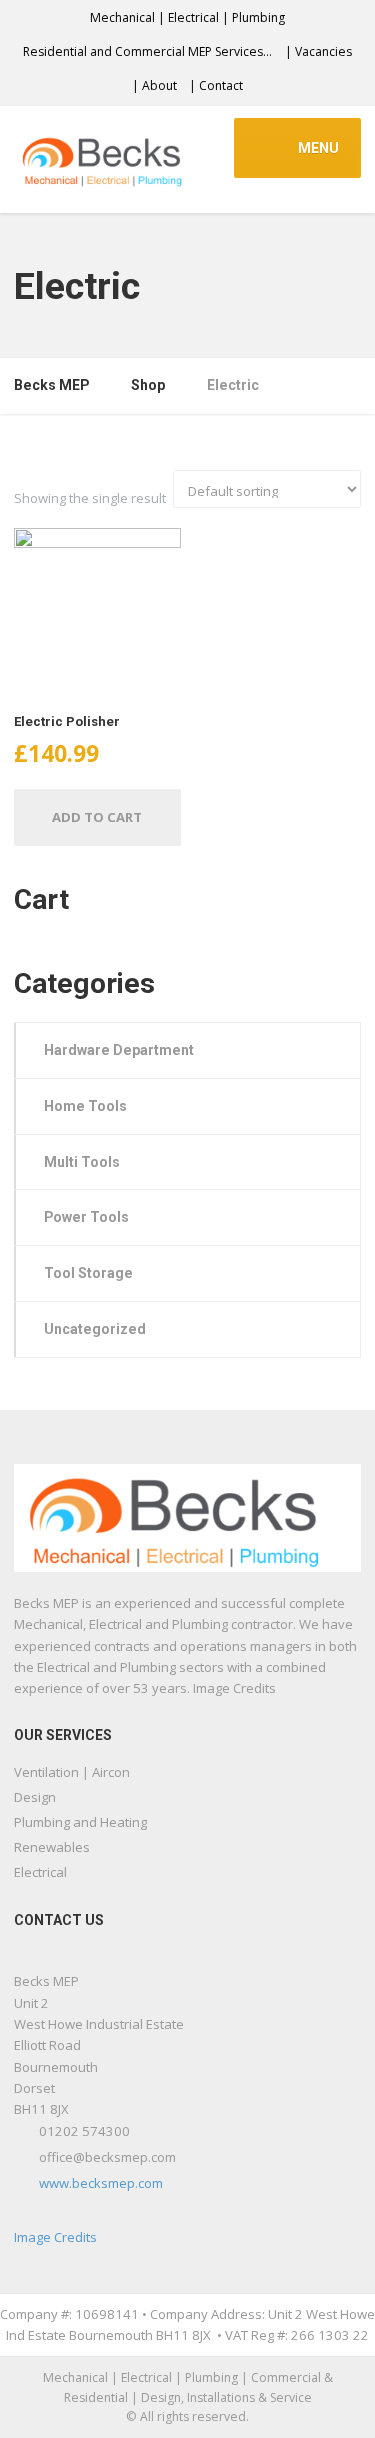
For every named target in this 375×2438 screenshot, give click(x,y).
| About (154, 85)
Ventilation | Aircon (72, 1772)
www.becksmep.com (101, 2183)
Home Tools (85, 1106)
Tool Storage (88, 1273)
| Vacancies (318, 51)
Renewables (52, 1847)
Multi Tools (82, 1162)
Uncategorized (95, 1329)
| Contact (216, 85)
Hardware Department (119, 1050)
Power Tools (86, 1217)
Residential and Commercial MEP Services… (147, 51)
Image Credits (55, 2237)
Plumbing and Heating (80, 1822)
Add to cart (97, 817)
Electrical (40, 1872)
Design (35, 1797)
